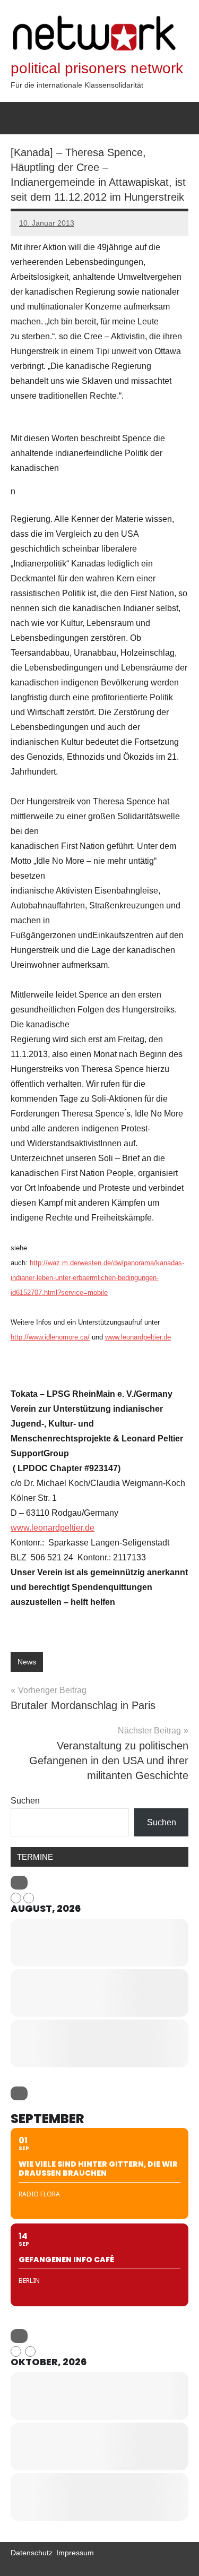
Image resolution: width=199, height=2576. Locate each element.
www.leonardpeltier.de (138, 1337)
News (27, 1662)
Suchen (25, 1801)
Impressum (75, 2553)
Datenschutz (32, 2553)
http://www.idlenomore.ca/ (50, 1337)
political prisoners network (97, 68)
